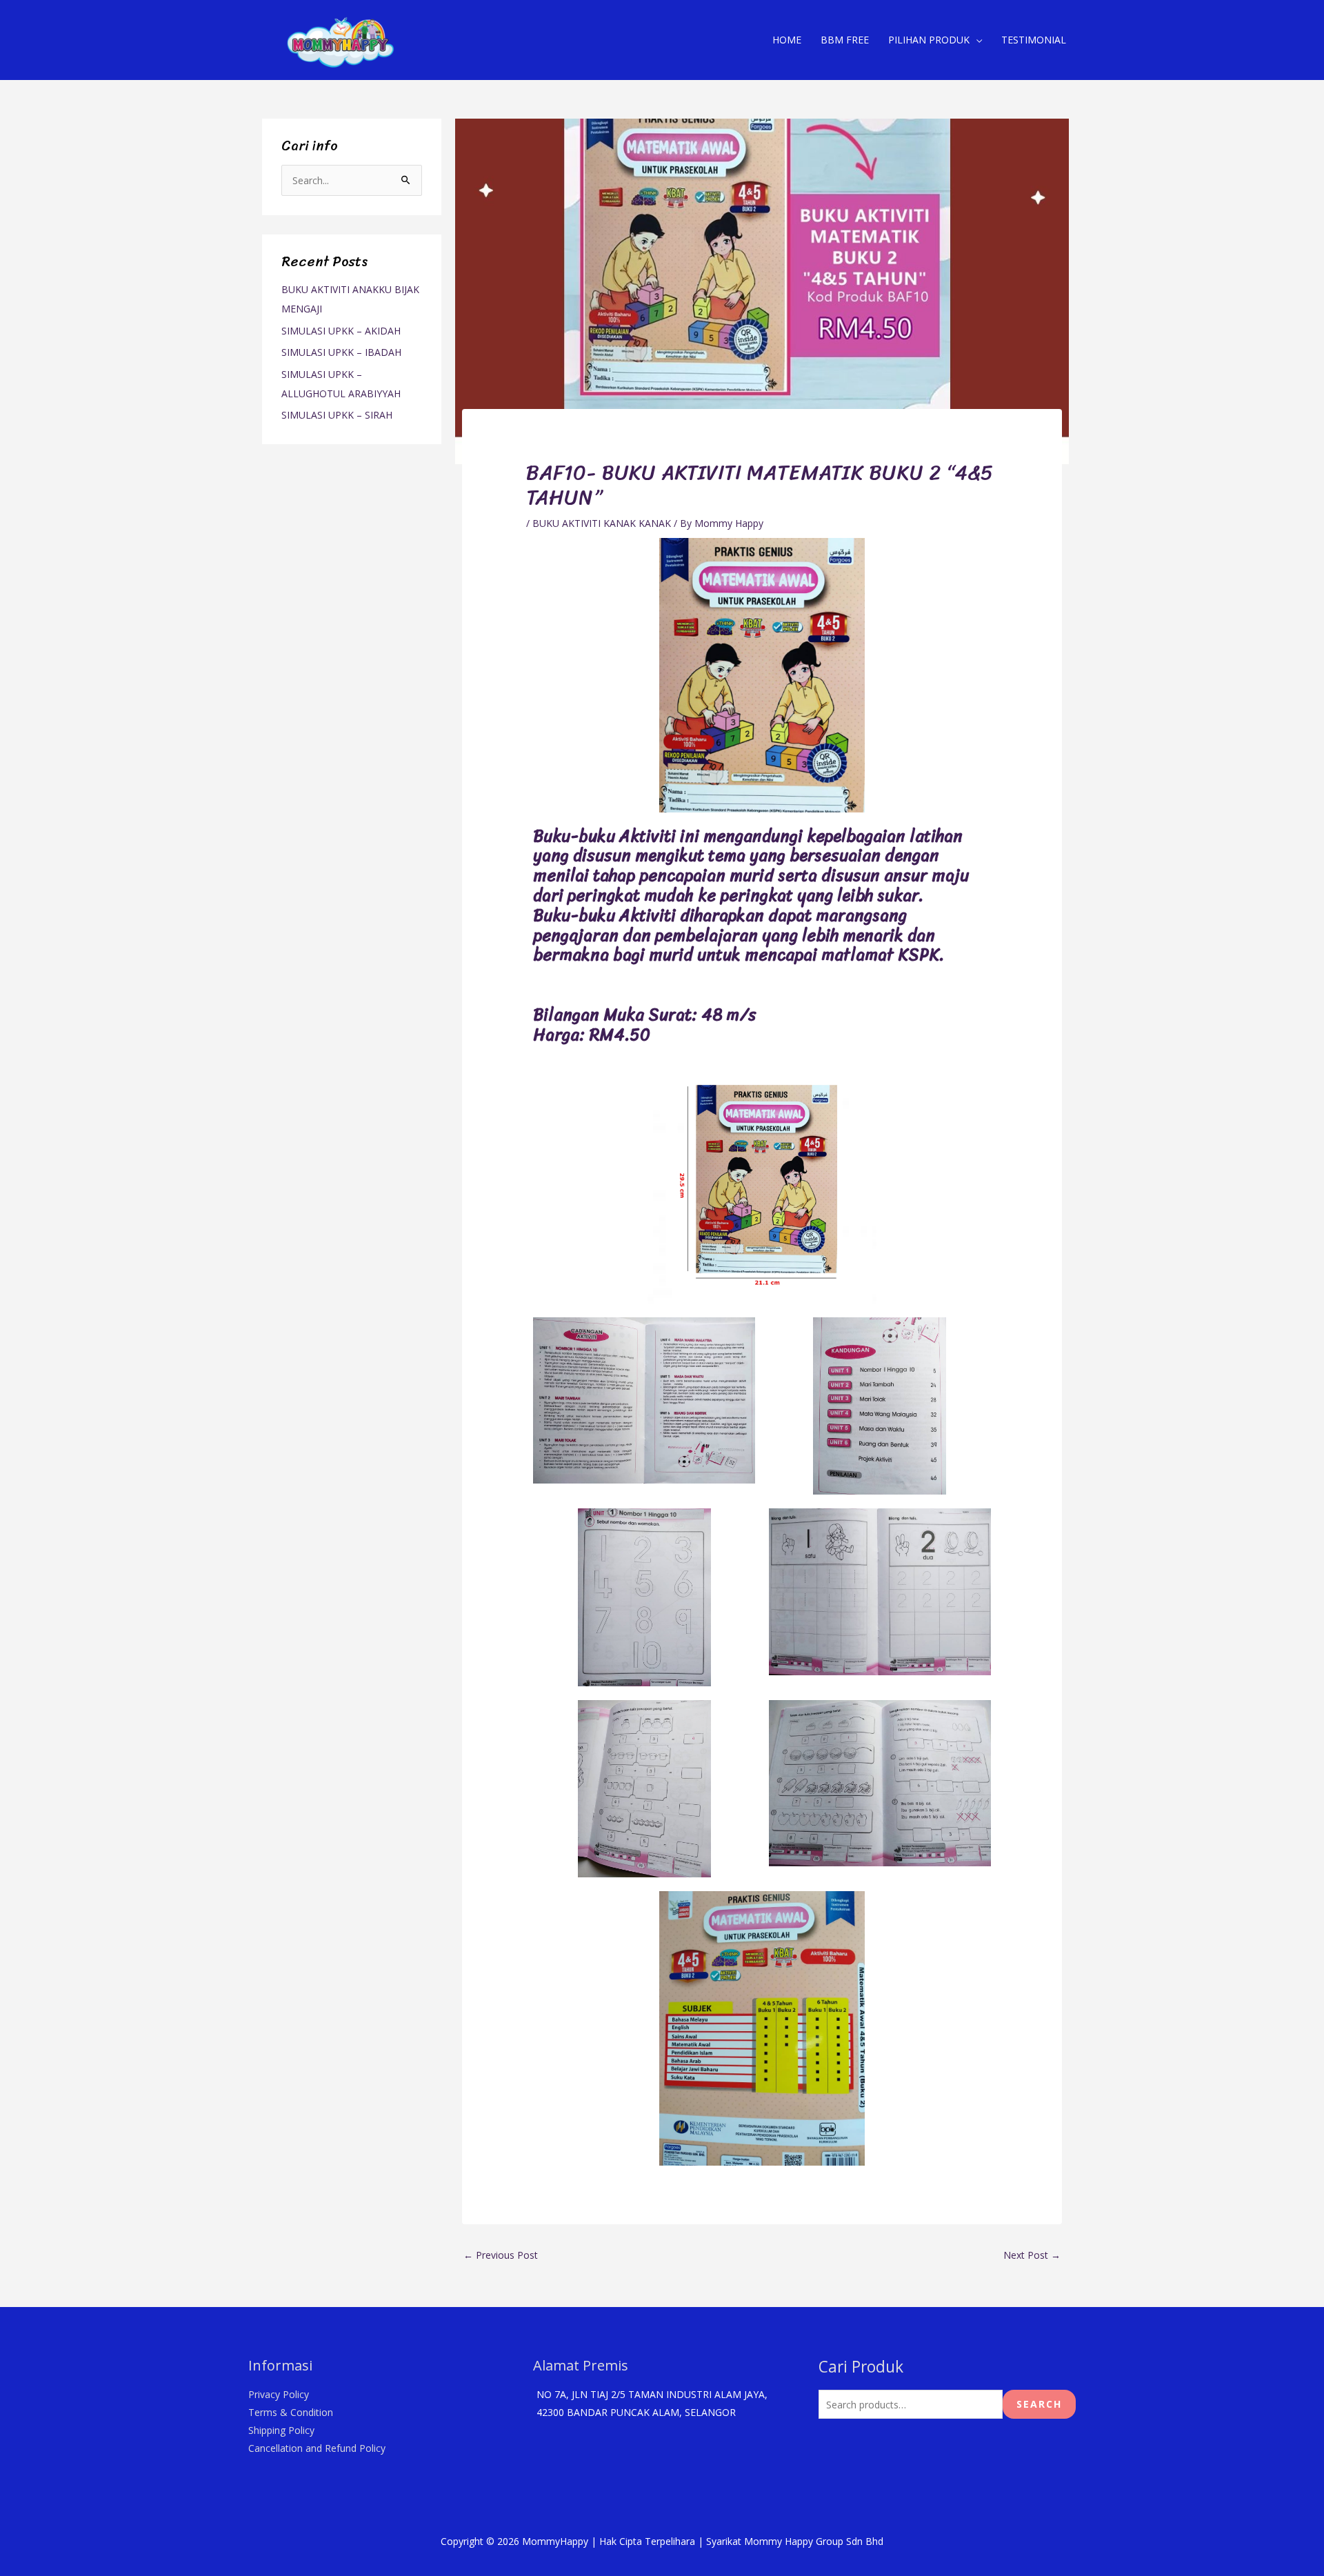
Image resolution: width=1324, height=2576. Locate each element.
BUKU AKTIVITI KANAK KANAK (602, 523)
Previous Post (501, 2255)
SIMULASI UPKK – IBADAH (341, 352)
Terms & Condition (291, 2412)
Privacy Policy (279, 2394)
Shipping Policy (281, 2430)
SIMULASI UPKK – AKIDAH (341, 331)
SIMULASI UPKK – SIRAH (337, 415)
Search (1039, 2404)
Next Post (1032, 2255)
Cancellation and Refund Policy (317, 2448)
